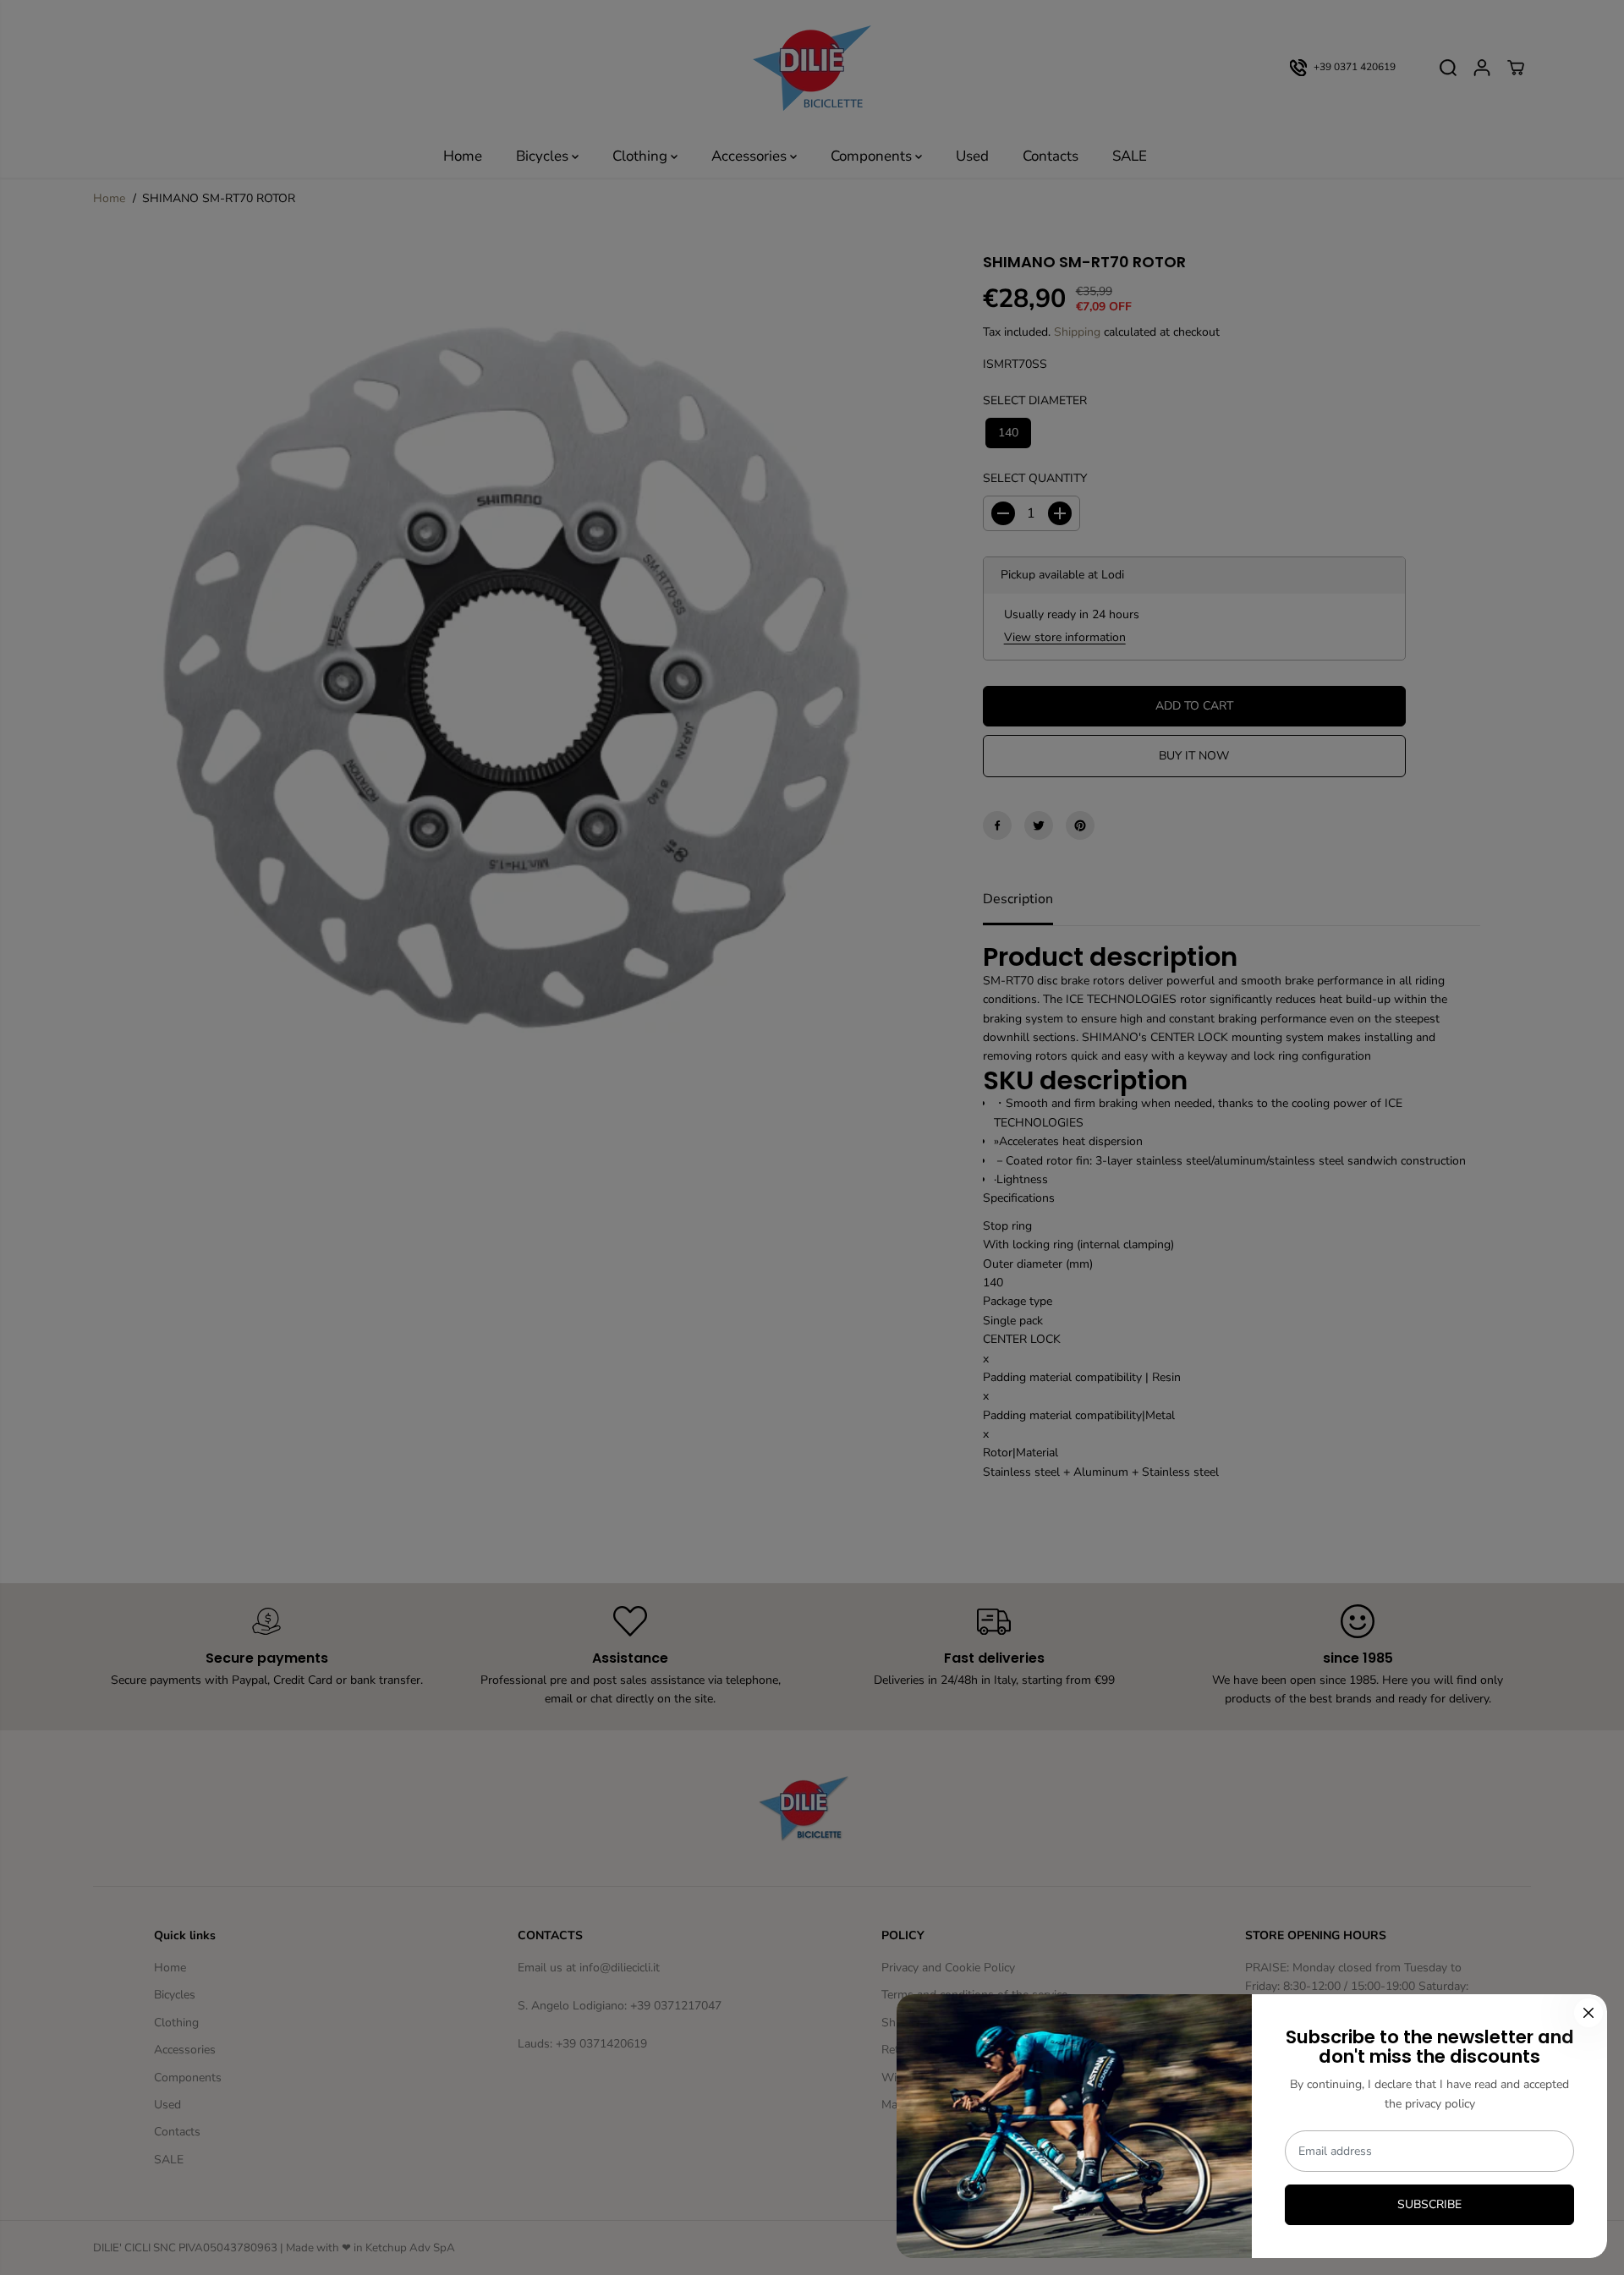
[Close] (1588, 2013)
